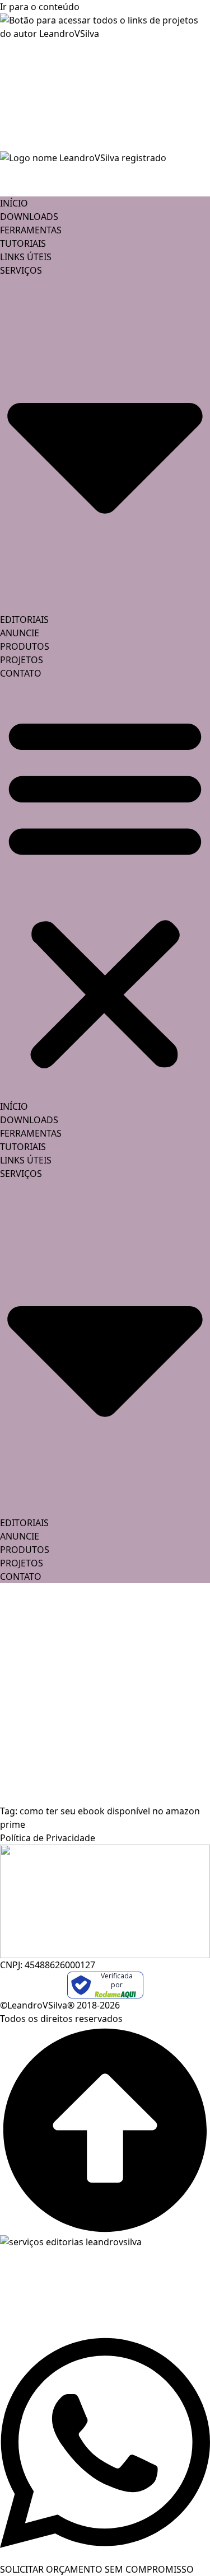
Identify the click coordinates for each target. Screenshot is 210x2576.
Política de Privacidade (48, 1838)
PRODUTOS (25, 646)
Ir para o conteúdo (40, 7)
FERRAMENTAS (31, 230)
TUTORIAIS (23, 243)
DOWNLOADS (29, 217)
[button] (105, 890)
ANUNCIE (20, 633)
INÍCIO (14, 203)
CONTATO (21, 673)
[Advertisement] (105, 1694)
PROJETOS (22, 660)
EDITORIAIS (24, 620)
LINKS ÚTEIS (26, 257)
